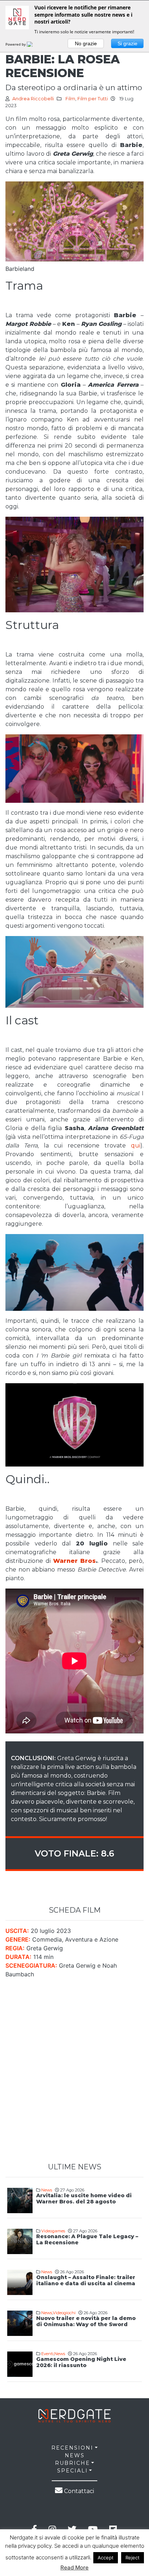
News (47, 2190)
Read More (74, 2567)
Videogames (53, 2231)
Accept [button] (106, 2558)
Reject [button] (133, 2558)
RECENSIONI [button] (72, 2448)
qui (136, 1146)
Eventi (47, 2354)
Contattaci (78, 2491)
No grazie (86, 43)
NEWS (75, 2455)
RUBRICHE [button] (73, 2463)
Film (70, 99)
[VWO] (34, 44)
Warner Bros (75, 1561)
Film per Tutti (93, 99)
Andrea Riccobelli (33, 99)
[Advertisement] (74, 2071)
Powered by (16, 44)
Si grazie (127, 43)
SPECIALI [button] (73, 2471)
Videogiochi (64, 2313)
